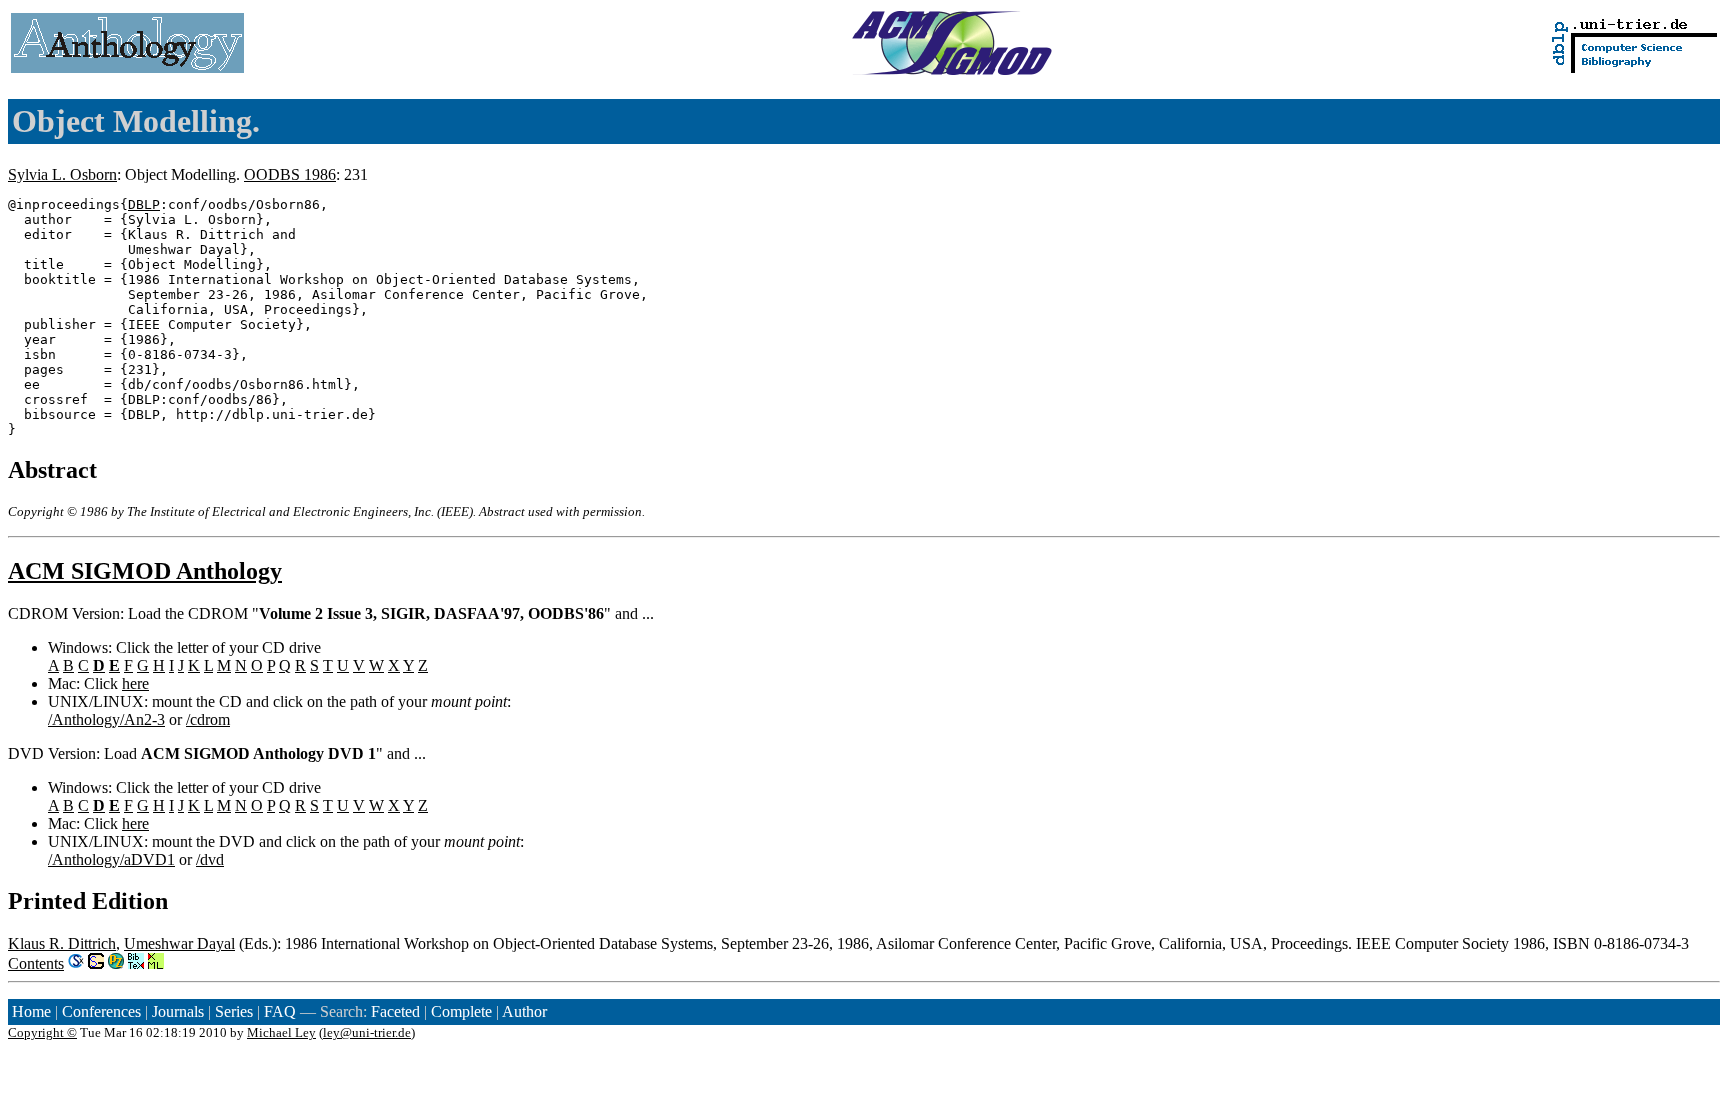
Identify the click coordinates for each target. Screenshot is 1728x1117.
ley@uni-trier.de (367, 1032)
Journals (178, 1011)
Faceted (395, 1011)
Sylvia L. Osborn (62, 174)
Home (31, 1011)
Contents (36, 963)
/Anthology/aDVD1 (111, 859)
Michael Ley (281, 1032)
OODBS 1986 (290, 174)
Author (524, 1011)
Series (234, 1011)
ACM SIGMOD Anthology (145, 571)
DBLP (144, 204)
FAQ (280, 1011)
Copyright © (42, 1032)
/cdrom (208, 719)
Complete (461, 1011)
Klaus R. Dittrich (62, 943)
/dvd (210, 859)
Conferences (101, 1011)
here (135, 683)
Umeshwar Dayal (179, 943)
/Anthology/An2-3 (106, 719)
